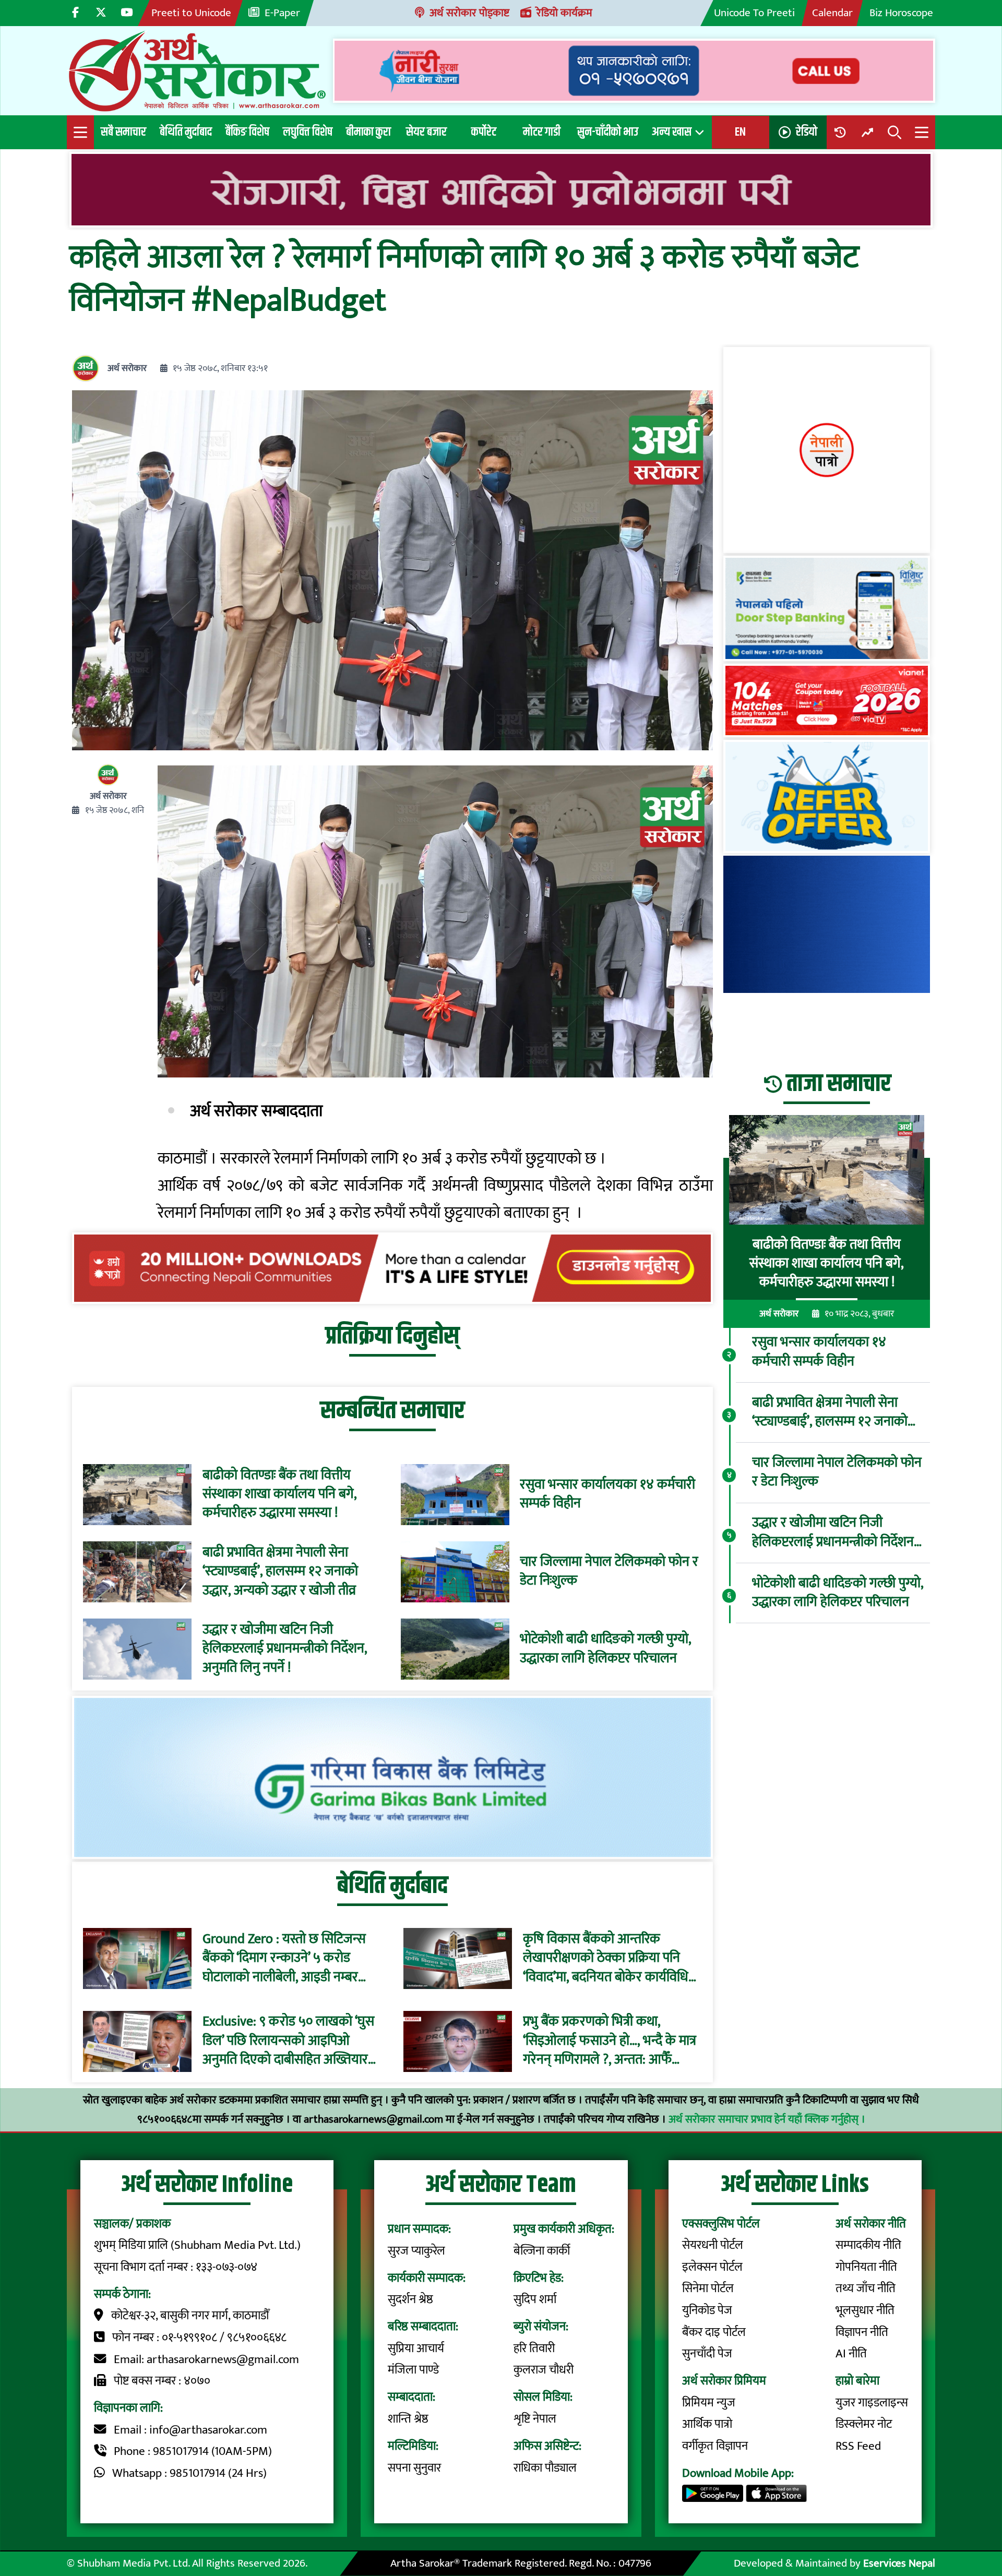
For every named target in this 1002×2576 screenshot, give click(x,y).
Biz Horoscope (901, 13)
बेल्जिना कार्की (542, 2251)
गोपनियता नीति (866, 2267)
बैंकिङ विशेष (247, 132)
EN (740, 132)
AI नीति (851, 2354)
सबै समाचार (123, 132)
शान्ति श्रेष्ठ (408, 2419)
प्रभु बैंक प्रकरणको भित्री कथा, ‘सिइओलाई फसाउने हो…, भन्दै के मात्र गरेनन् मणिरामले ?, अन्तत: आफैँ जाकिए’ (610, 2041)
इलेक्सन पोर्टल (712, 2267)
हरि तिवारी (534, 2349)
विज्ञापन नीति (862, 2332)
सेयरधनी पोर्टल (713, 2245)
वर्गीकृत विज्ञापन (715, 2446)
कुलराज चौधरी (544, 2370)
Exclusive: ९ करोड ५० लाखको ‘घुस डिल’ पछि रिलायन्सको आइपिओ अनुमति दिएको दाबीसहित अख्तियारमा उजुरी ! (290, 2041)
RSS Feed (858, 2446)
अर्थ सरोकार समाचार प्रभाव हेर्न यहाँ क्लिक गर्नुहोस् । (767, 2119)
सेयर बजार (426, 132)
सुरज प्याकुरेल (416, 2251)
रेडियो (807, 132)
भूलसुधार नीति (865, 2310)
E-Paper (282, 13)
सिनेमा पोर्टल (708, 2289)
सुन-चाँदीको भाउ (608, 132)
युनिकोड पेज (707, 2310)
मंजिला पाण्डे (413, 2370)
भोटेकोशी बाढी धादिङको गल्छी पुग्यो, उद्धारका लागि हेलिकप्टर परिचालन (605, 1649)
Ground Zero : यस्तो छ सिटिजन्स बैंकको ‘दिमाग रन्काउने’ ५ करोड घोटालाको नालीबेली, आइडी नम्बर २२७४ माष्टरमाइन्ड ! (284, 1958)
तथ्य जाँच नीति (866, 2289)
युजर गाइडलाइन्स (872, 2403)
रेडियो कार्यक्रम (564, 13)
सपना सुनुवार (414, 2468)
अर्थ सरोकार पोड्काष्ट (469, 13)
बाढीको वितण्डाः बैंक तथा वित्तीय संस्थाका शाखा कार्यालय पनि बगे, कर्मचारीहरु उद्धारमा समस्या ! (279, 1495)
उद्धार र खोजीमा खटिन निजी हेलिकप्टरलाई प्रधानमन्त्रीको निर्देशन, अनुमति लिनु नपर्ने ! (285, 1649)
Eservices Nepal (899, 2563)
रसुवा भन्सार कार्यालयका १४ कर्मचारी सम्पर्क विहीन (607, 1495)
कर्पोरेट (484, 132)
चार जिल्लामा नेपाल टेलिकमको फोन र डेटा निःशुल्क (609, 1572)
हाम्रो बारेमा (857, 2381)
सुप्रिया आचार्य (416, 2349)
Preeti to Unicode (191, 13)
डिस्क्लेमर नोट (864, 2424)
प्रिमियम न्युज (709, 2403)
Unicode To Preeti (754, 13)
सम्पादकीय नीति (868, 2245)
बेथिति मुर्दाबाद (186, 132)
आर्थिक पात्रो (707, 2424)
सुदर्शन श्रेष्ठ (410, 2299)
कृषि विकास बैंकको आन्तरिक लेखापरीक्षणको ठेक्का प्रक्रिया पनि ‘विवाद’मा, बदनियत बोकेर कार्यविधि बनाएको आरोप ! (606, 1958)
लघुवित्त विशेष (308, 132)
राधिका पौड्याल (545, 2468)
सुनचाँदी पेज (707, 2354)
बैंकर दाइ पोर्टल (714, 2332)
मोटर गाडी (542, 132)
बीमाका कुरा (368, 132)
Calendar (832, 13)
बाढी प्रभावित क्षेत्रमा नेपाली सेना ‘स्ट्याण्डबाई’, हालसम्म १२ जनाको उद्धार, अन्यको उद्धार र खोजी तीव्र (280, 1572)
